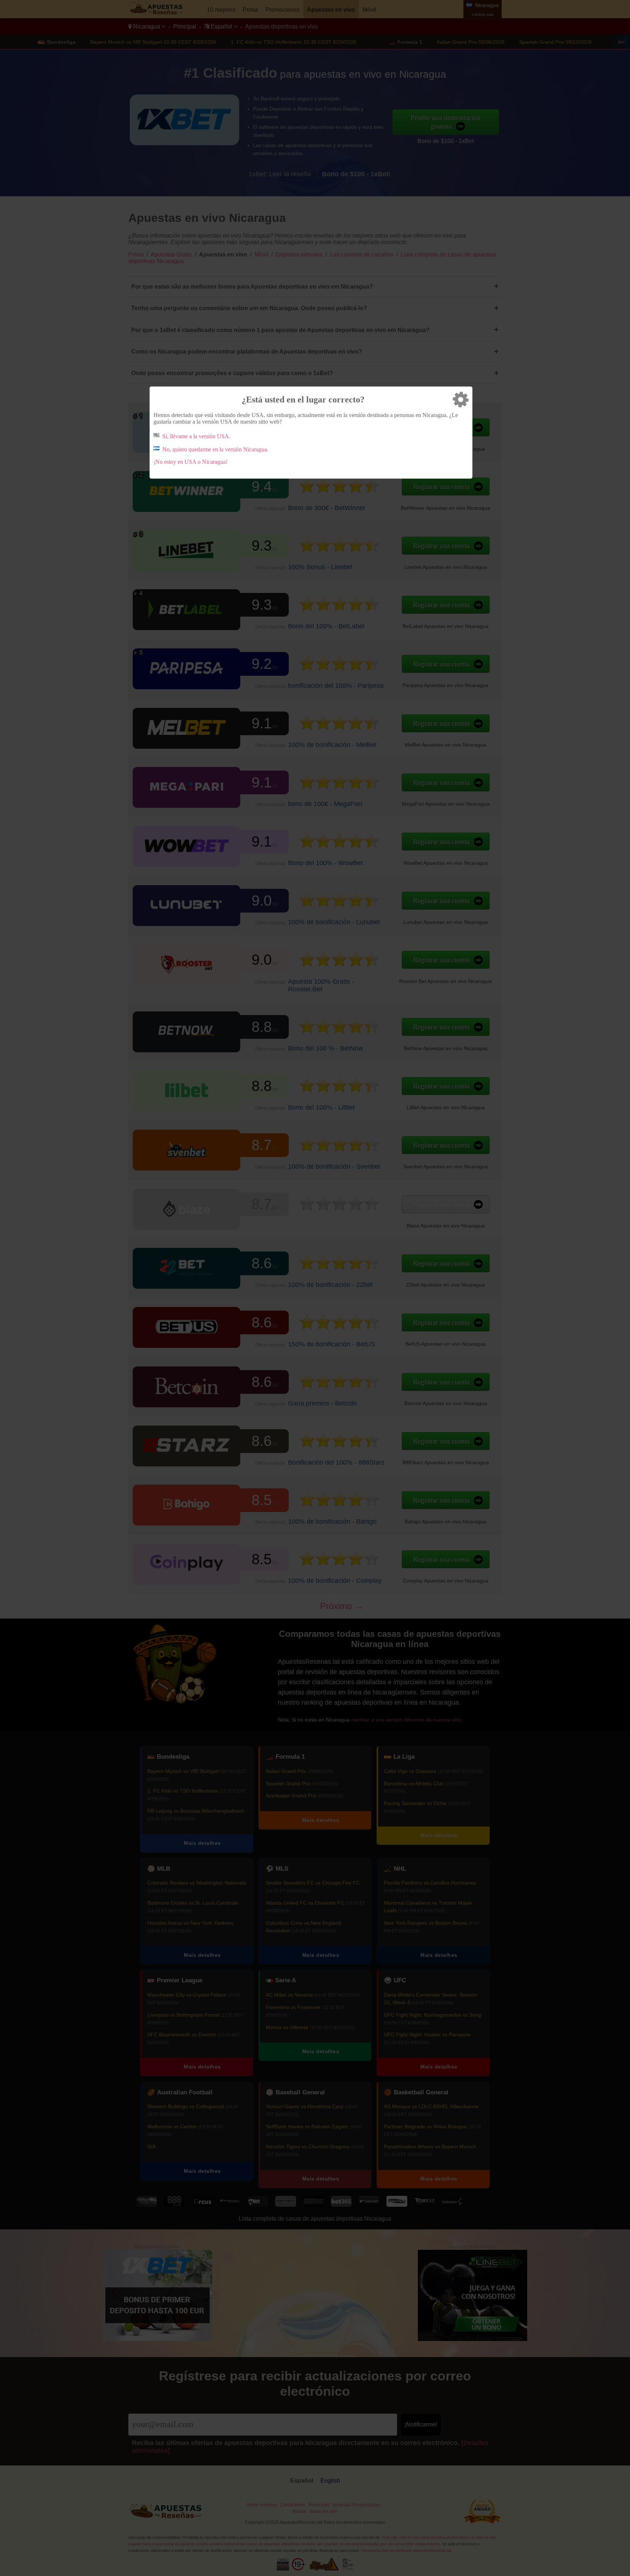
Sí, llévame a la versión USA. (196, 436)
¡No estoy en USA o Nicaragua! (190, 462)
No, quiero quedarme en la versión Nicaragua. (215, 449)
